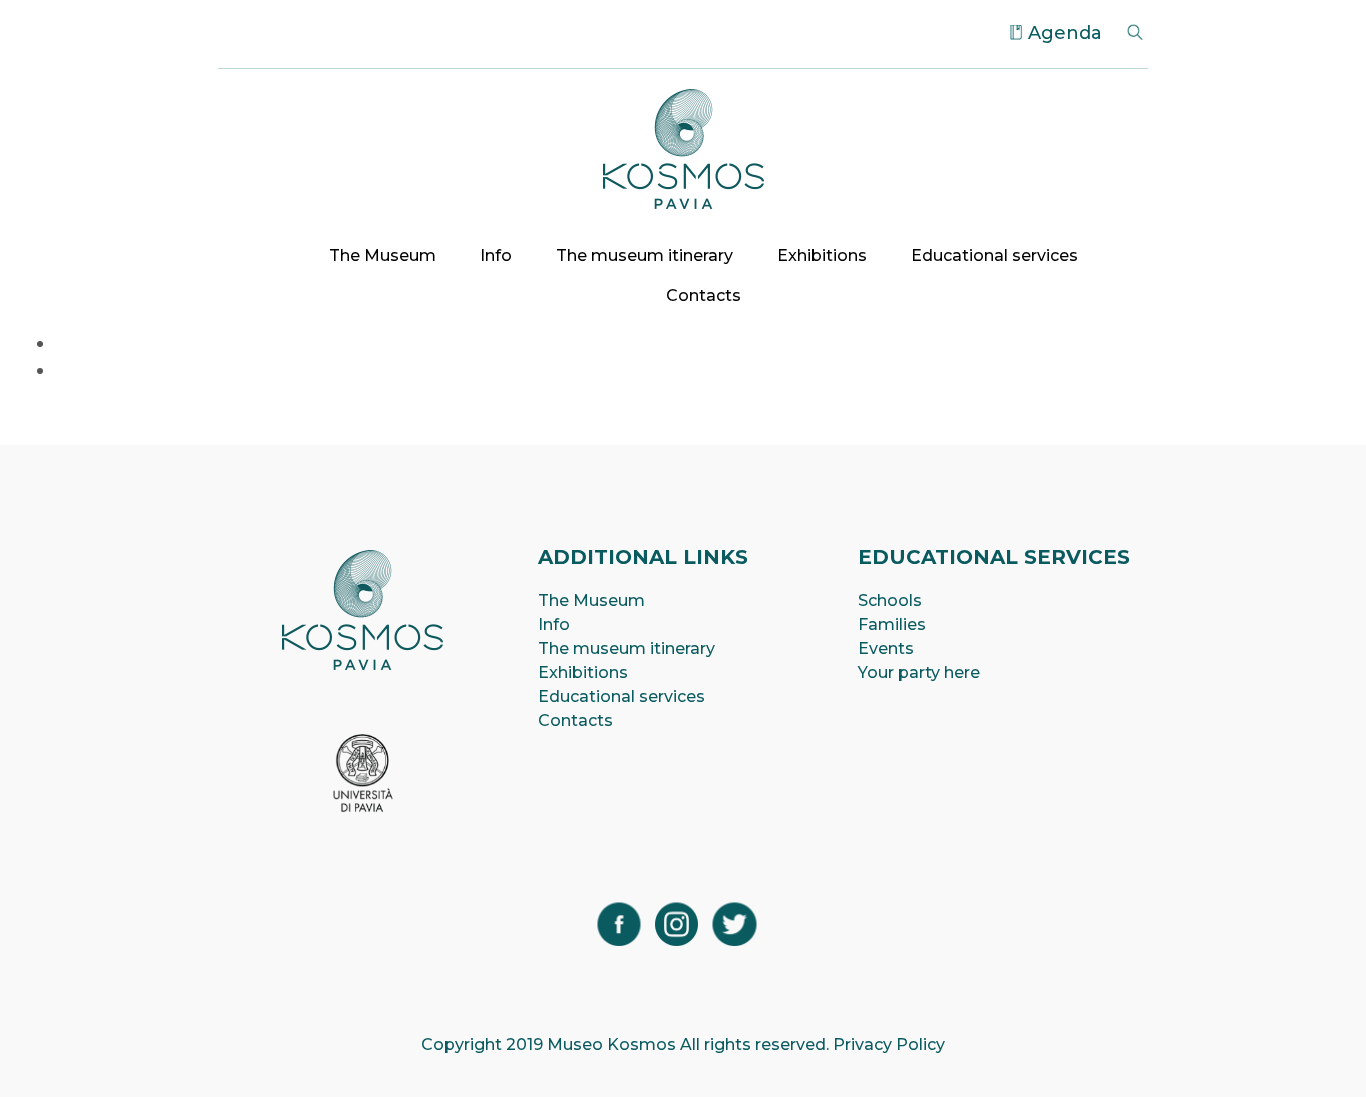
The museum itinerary (644, 255)
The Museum (382, 255)
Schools (890, 600)
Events (886, 648)
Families (892, 624)
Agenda (1065, 33)
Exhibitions (822, 255)
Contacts (703, 295)
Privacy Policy (889, 1044)
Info (496, 255)
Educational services (994, 255)
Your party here (919, 672)
